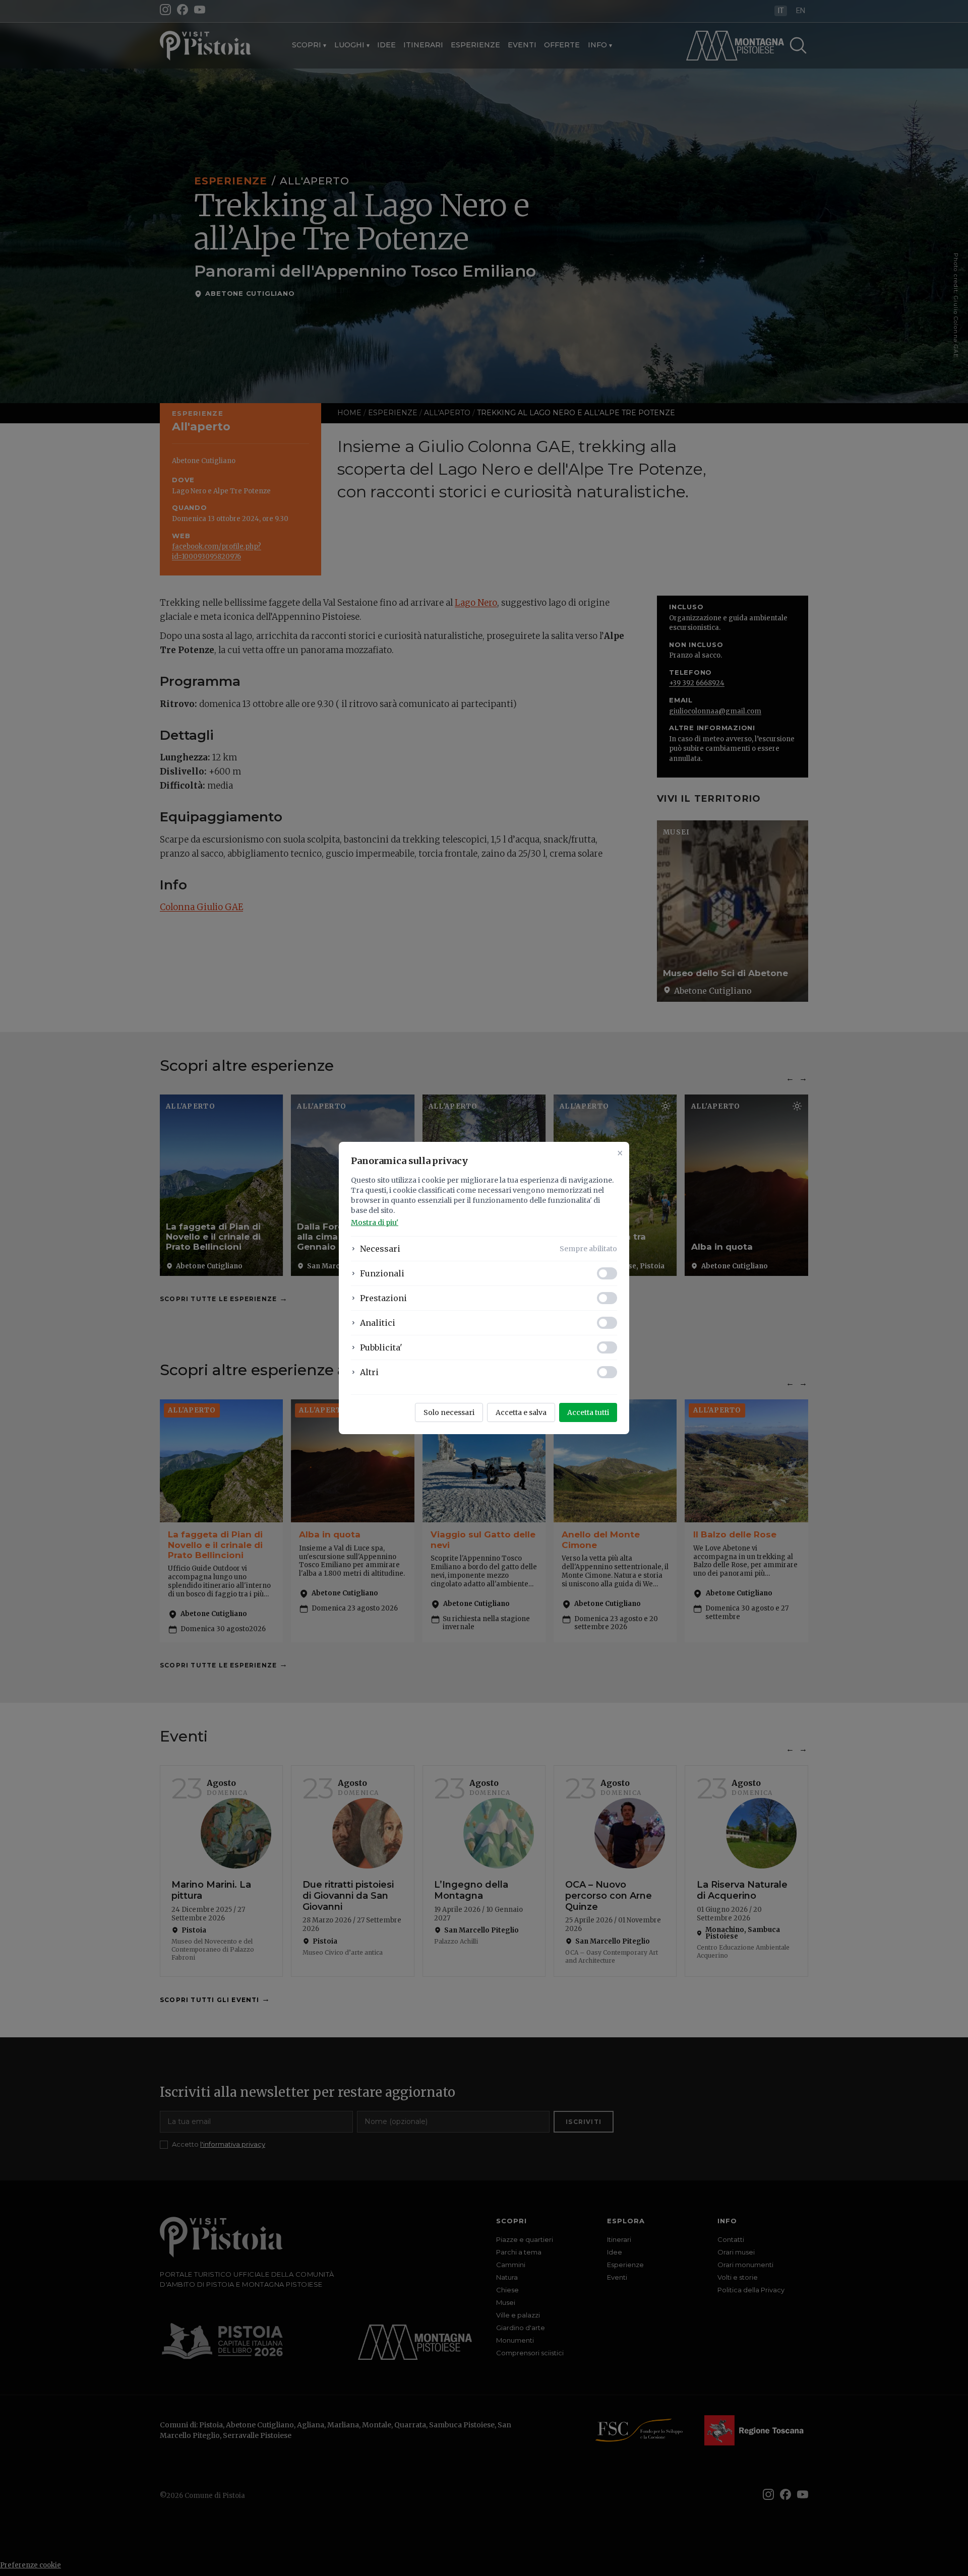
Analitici (378, 1323)
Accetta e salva (521, 1412)
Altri (369, 1372)
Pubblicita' (381, 1347)
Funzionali (382, 1273)
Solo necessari (449, 1412)
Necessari (380, 1249)
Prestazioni (383, 1298)
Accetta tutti (588, 1412)
